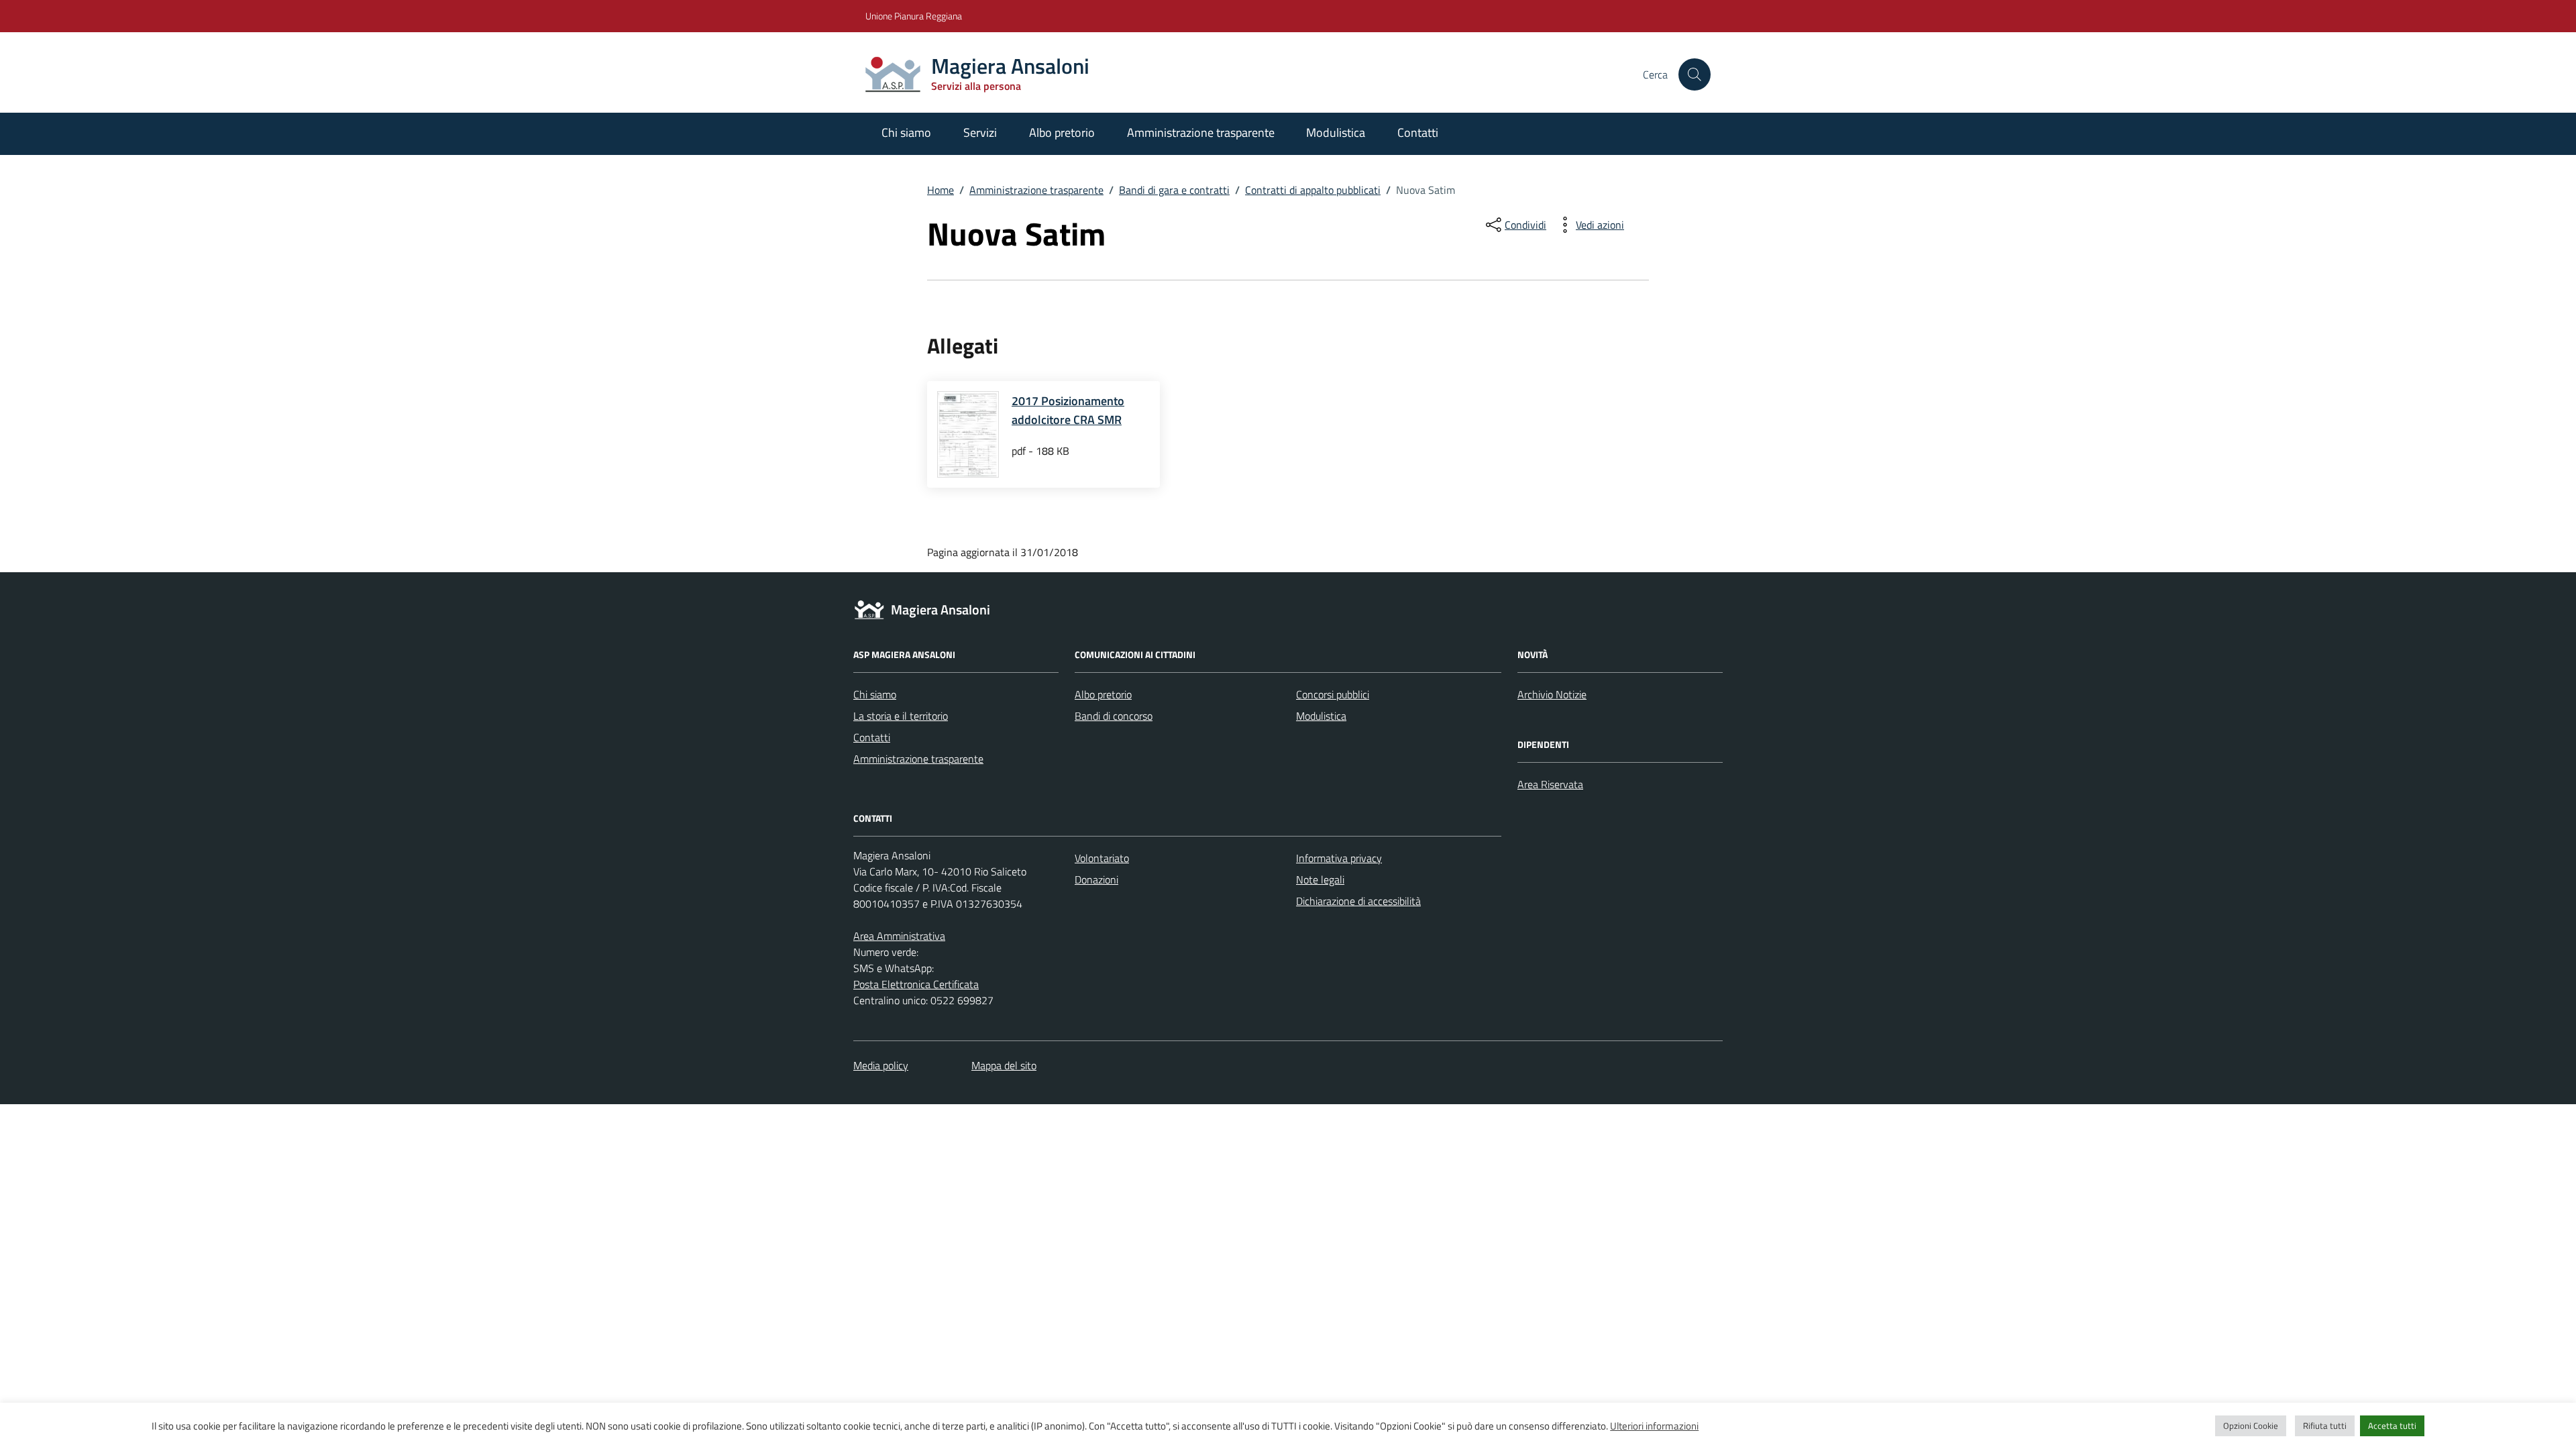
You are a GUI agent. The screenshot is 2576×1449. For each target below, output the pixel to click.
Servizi (980, 132)
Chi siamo (906, 132)
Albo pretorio (1062, 132)
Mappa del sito (1004, 1065)
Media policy (881, 1065)
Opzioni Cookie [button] (2251, 1426)
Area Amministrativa (899, 936)
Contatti (1418, 132)
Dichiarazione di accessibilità (1358, 901)
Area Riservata (1550, 784)
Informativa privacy (1339, 858)
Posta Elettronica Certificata (916, 984)
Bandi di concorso (1114, 716)
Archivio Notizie (1552, 694)
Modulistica (1336, 132)
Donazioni (1096, 879)
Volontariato (1102, 858)
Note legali (1320, 879)
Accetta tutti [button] (2392, 1426)
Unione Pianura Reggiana (914, 16)
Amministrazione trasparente (1201, 132)
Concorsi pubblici (1333, 694)
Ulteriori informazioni (1654, 1426)
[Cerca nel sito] (1695, 74)
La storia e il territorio (901, 716)
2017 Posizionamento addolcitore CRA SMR (1068, 410)
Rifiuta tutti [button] (2325, 1426)
